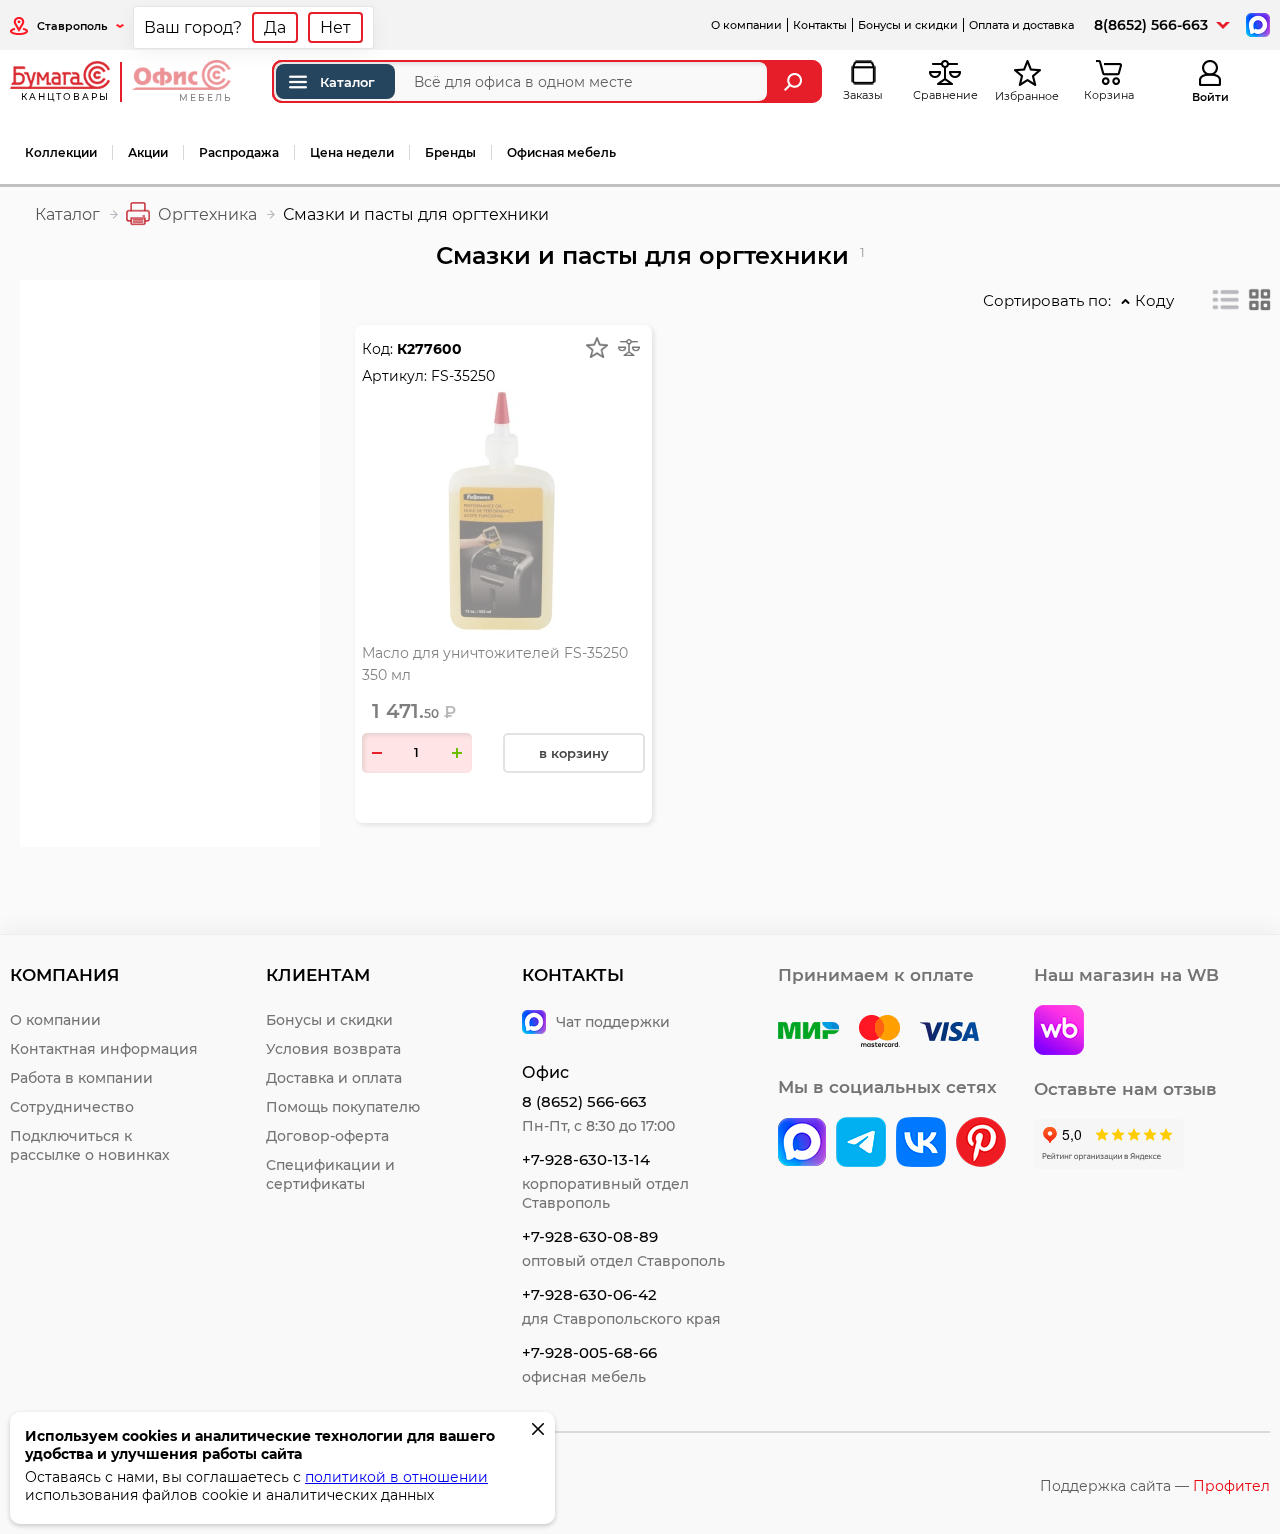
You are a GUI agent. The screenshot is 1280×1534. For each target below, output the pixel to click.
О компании (746, 25)
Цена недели (352, 152)
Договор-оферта (327, 1136)
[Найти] (795, 81)
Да (275, 27)
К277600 (429, 349)
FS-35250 (463, 376)
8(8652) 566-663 (1151, 25)
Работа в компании (81, 1078)
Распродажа (239, 152)
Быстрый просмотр (503, 462)
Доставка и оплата (334, 1078)
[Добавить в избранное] (597, 348)
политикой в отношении (396, 1477)
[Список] (1226, 300)
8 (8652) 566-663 (584, 1101)
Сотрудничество (72, 1107)
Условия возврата (333, 1049)
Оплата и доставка (1021, 25)
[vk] (802, 1144)
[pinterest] (981, 1144)
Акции (148, 152)
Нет (335, 27)
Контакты (820, 25)
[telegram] (861, 1144)
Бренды (450, 152)
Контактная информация (104, 1049)
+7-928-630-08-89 (590, 1236)
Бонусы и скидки (908, 25)
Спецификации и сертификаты (330, 1174)
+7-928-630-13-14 (586, 1159)
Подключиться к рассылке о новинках (90, 1145)
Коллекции (61, 152)
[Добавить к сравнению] (629, 348)
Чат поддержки (613, 1022)
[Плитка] (1260, 300)
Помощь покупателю (343, 1107)
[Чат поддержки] (1256, 23)
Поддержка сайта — (1155, 1486)
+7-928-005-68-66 (589, 1352)
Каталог (347, 82)
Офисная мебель (561, 152)
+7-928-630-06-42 (589, 1294)
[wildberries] (1059, 1032)
